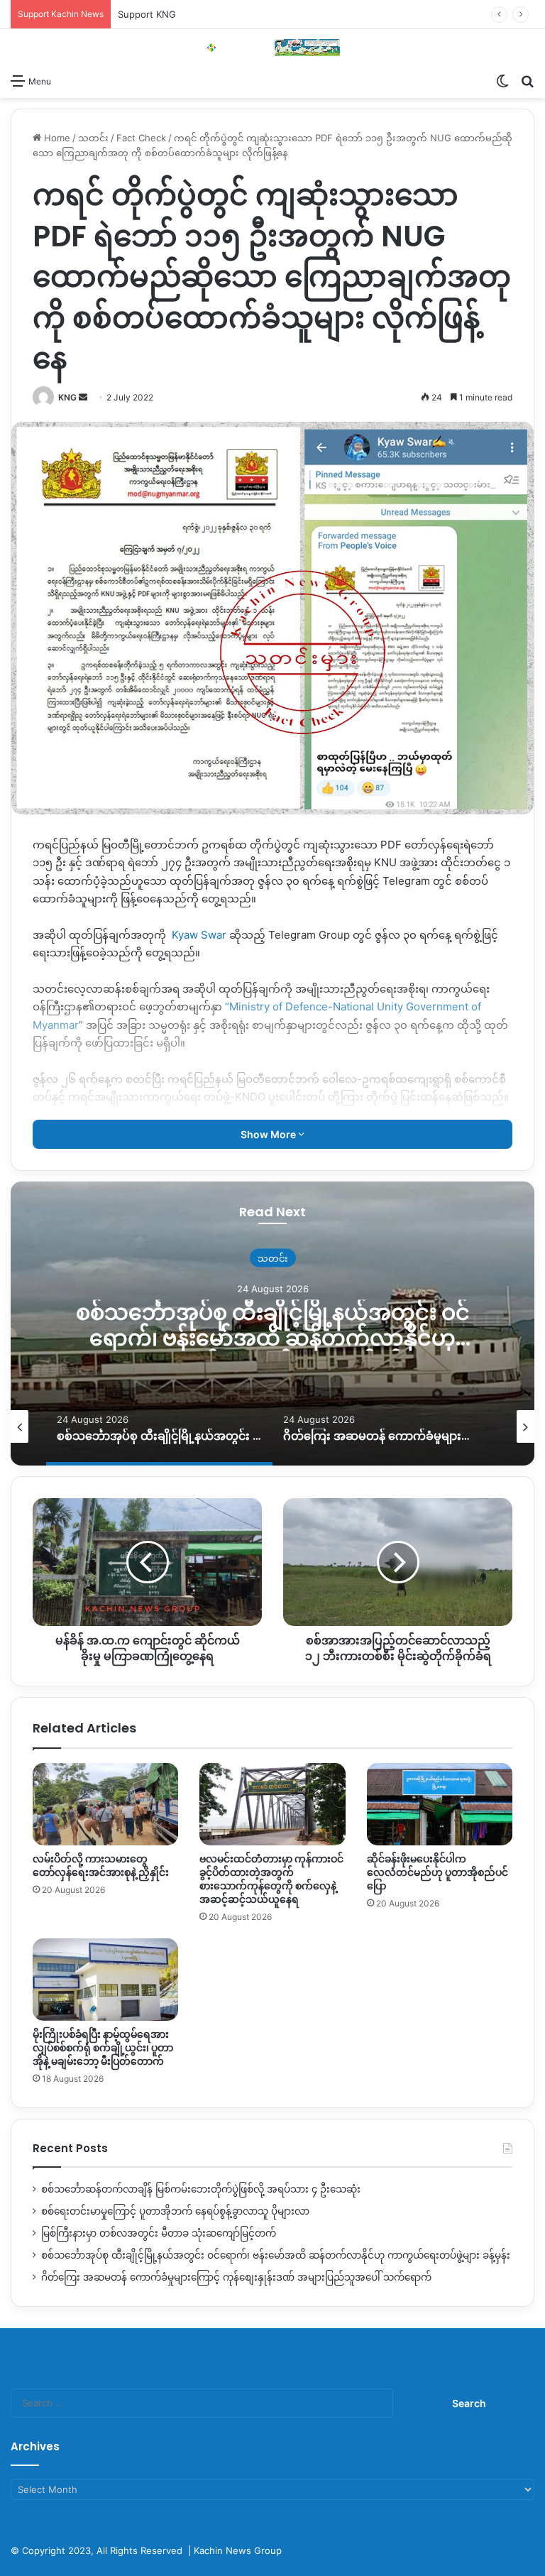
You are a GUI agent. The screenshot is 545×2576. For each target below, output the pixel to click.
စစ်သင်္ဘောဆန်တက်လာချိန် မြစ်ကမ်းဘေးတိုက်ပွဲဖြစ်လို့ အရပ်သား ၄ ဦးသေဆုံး (201, 2189)
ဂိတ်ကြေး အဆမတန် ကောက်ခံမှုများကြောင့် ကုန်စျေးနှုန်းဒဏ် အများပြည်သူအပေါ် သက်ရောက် (272, 1325)
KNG (67, 397)
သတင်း (93, 138)
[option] (272, 1324)
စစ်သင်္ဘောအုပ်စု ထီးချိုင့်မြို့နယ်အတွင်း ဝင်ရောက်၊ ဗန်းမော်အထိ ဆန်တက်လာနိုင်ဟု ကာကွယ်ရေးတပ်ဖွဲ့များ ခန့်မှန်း (276, 2255)
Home (56, 138)
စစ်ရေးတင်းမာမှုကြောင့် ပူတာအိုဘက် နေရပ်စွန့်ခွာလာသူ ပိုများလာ (175, 2211)
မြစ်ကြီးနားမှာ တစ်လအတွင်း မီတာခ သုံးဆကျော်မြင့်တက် (159, 2233)
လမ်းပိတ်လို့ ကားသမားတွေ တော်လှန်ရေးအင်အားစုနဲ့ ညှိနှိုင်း (101, 1866)
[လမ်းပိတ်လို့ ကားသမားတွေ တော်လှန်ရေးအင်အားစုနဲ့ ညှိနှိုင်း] (105, 1804)
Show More (269, 1134)
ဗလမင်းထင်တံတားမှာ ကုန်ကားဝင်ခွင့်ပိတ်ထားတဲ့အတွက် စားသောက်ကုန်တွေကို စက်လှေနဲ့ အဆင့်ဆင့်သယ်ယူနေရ (271, 1879)
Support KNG (147, 14)
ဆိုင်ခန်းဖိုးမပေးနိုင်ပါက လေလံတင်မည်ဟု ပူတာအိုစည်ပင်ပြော (437, 1872)
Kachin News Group (238, 2550)
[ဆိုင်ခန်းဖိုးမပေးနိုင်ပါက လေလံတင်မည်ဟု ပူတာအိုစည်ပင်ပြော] (440, 1804)
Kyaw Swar (199, 935)
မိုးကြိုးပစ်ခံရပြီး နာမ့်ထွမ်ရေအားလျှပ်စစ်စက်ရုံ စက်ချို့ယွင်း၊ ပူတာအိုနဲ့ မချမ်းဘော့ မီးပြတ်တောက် (103, 2048)
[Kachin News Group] (272, 48)
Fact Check (141, 138)
